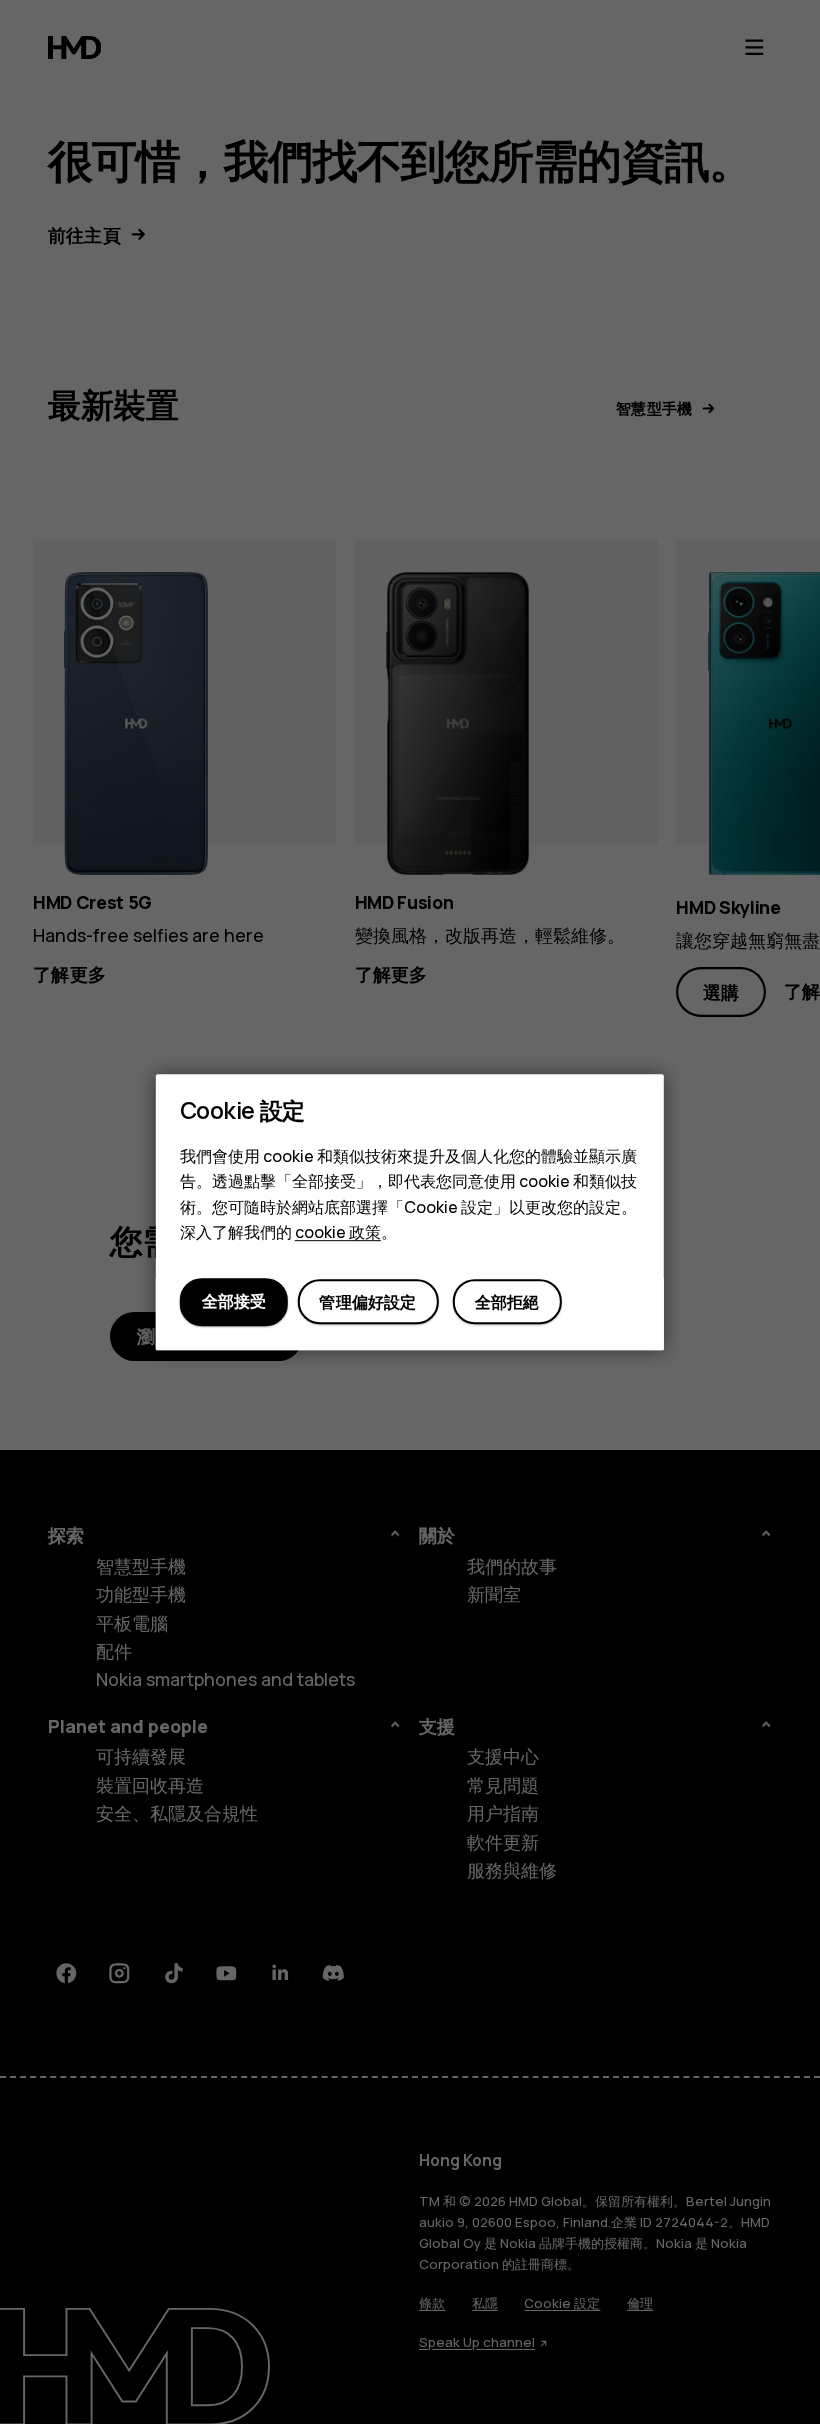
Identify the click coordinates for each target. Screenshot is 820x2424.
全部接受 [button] (234, 1301)
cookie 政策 (338, 1232)
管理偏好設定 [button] (367, 1302)
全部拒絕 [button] (507, 1302)
